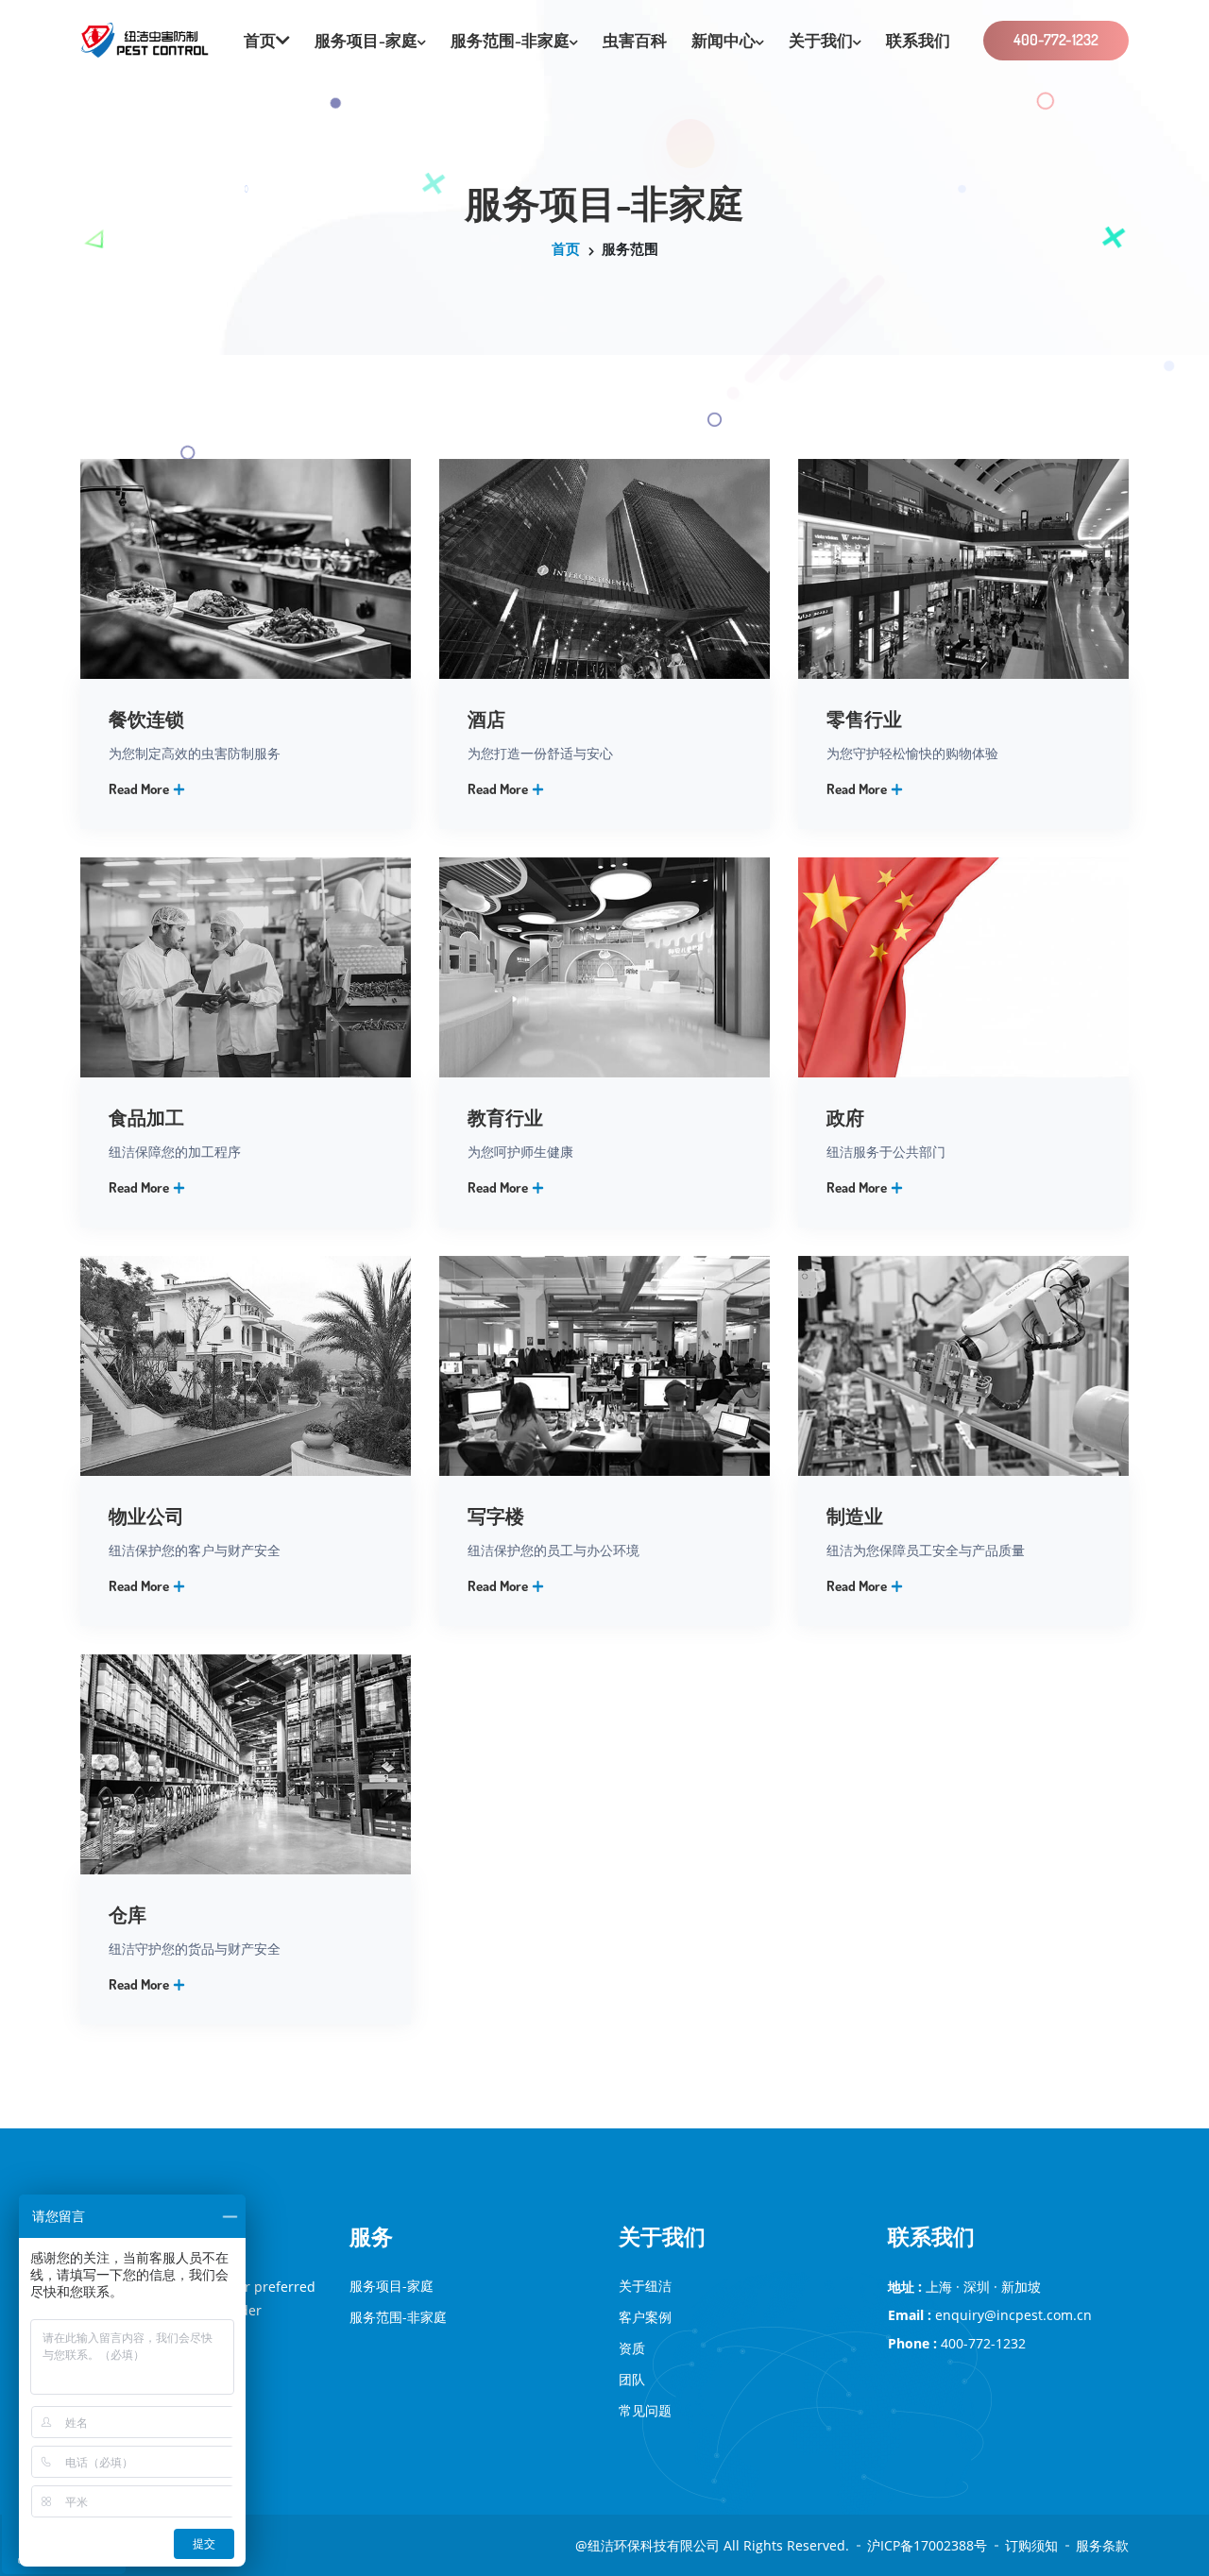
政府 (845, 1117)
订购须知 (1031, 2545)
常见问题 (645, 2410)
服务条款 (1102, 2545)
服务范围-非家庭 (510, 40)
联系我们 (918, 40)
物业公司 (146, 1516)
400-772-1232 (1056, 40)
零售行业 (864, 719)
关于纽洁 (645, 2286)
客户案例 (645, 2317)
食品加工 (146, 1117)
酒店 (486, 719)
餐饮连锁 (146, 719)
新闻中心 (724, 40)
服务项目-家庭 (366, 40)
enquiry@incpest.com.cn (1013, 2315)
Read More (140, 789)
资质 (632, 2348)
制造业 (855, 1516)
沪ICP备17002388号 (927, 2545)
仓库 (128, 1914)
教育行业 (505, 1117)
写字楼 (496, 1516)
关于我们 (821, 40)
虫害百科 (635, 40)
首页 (566, 249)
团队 (632, 2379)
